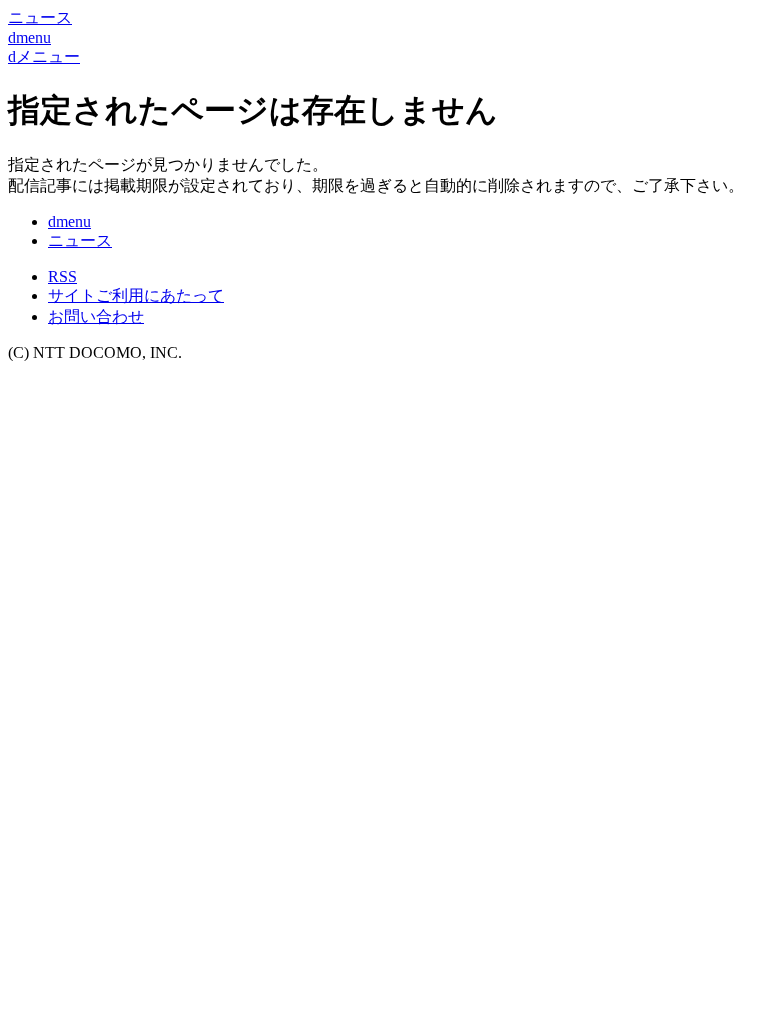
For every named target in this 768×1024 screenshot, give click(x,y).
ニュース (80, 240)
